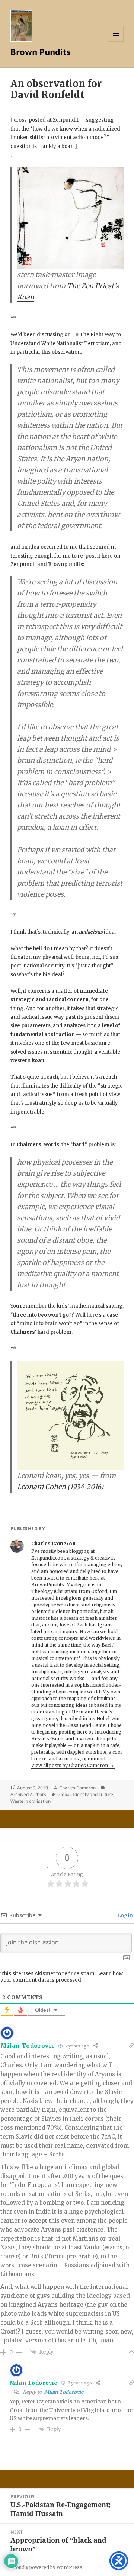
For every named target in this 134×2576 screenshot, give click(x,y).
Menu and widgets (116, 41)
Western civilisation (31, 1801)
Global (64, 1794)
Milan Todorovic (64, 2392)
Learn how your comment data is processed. (62, 1977)
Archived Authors (28, 1794)
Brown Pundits (41, 52)
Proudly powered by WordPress (46, 2567)
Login (125, 1915)
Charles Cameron (77, 1788)
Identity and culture (93, 1794)
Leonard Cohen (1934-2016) (60, 1487)
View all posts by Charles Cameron (70, 1765)
